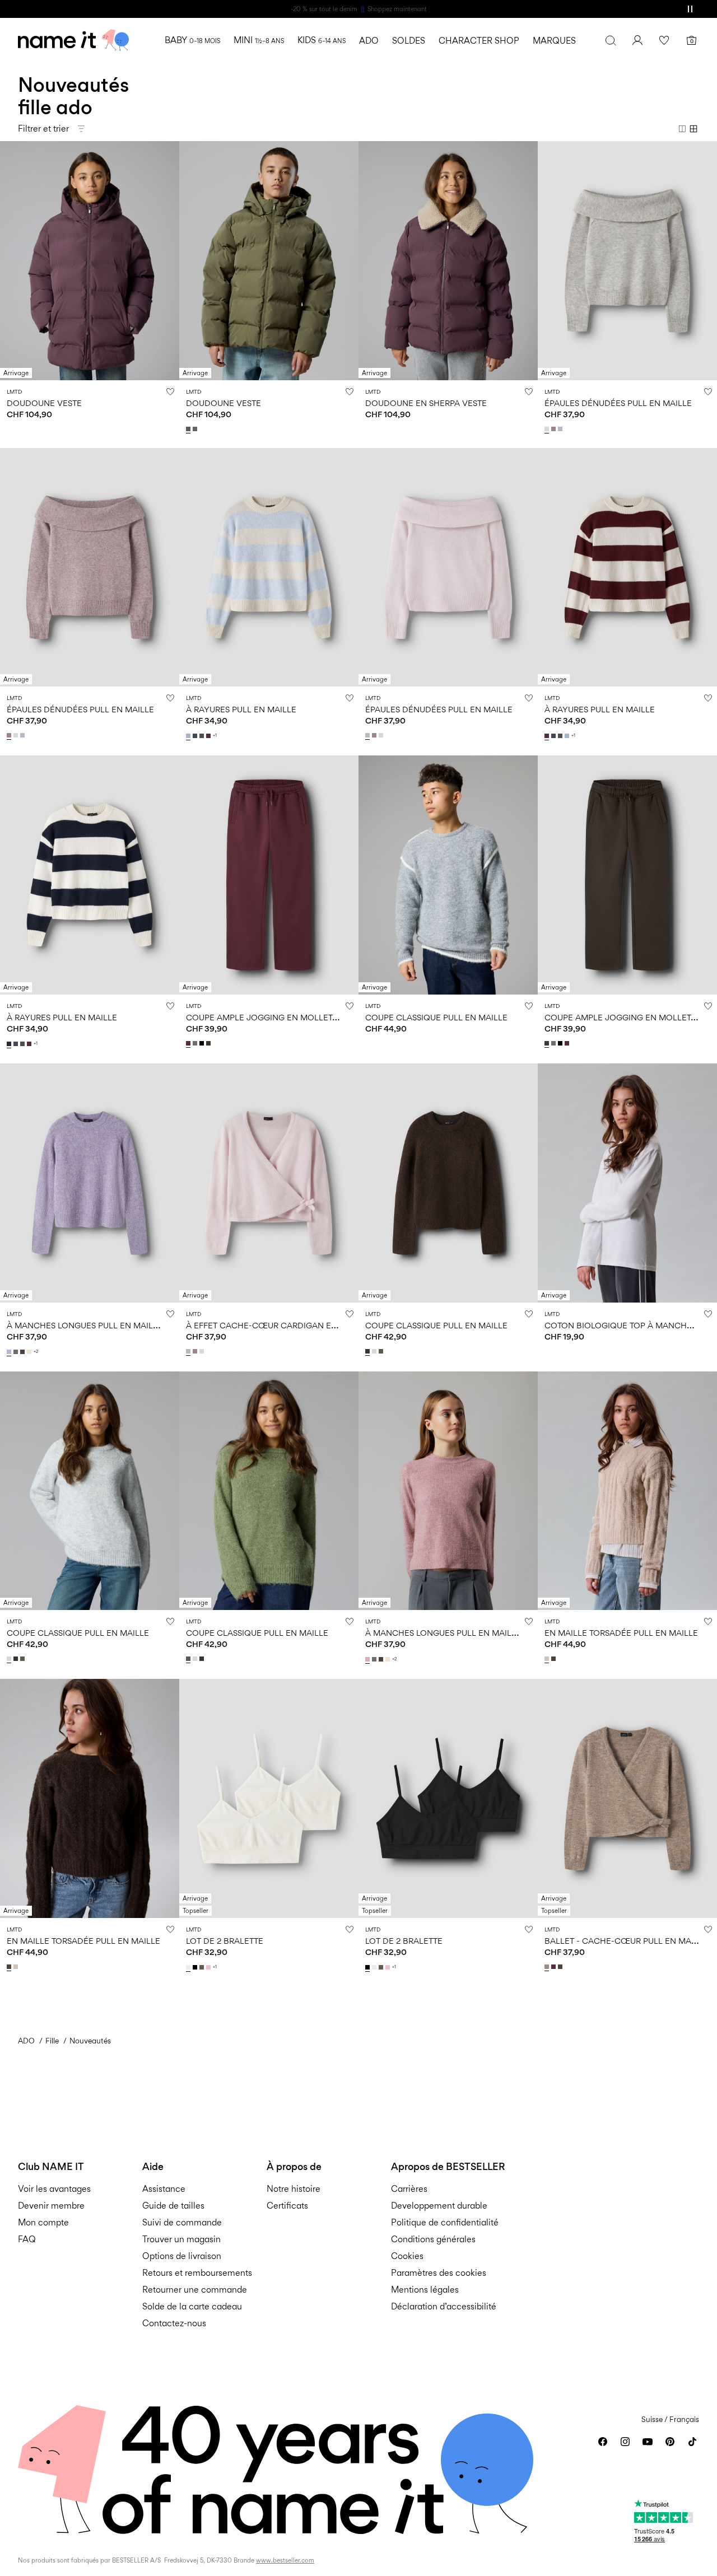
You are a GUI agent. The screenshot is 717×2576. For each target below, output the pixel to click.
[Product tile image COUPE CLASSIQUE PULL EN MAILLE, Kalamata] (269, 1491)
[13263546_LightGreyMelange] (548, 429)
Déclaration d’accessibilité (444, 2306)
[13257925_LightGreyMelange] (375, 1351)
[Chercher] (611, 40)
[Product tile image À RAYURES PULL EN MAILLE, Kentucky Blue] (269, 568)
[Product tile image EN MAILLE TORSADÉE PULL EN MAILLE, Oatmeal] (627, 1491)
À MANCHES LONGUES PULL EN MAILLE (85, 1325)
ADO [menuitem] (369, 41)
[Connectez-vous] (637, 40)
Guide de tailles (173, 2206)
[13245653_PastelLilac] (10, 1352)
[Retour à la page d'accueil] (73, 40)
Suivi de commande (182, 2222)
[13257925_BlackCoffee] (369, 1351)
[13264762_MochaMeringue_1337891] (548, 1967)
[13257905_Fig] (189, 1043)
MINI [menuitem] (259, 40)
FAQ (27, 2239)
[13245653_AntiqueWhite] (30, 1352)
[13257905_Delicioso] (209, 1043)
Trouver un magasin (181, 2239)
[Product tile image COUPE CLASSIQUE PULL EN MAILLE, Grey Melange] (448, 875)
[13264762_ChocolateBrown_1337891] (561, 1967)
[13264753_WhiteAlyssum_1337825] (189, 1967)
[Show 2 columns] (682, 129)
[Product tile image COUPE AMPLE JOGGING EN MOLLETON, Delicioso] (627, 875)
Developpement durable (439, 2206)
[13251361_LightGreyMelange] (203, 1351)
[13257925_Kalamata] (382, 1351)
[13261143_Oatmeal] (548, 1659)
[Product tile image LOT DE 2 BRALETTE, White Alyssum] (269, 1798)
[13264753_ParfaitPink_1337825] (209, 1967)
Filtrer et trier (43, 129)
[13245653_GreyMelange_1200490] (17, 1352)
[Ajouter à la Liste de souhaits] (170, 391)
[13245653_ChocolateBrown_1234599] (24, 1352)
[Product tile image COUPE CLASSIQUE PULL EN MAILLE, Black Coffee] (448, 1183)
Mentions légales (425, 2290)
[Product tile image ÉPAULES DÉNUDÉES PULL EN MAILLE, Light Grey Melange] (627, 261)
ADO (26, 2041)
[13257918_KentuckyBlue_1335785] (189, 736)
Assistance (164, 2189)
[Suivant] (169, 260)
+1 (215, 736)
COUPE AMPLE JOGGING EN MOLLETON (266, 1017)
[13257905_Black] (203, 1043)
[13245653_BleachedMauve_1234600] (369, 1659)
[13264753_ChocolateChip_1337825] (203, 1967)
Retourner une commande (195, 2290)
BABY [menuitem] (192, 40)
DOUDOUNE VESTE (44, 403)
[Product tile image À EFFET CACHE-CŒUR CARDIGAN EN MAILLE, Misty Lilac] (269, 1183)
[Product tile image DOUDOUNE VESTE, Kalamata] (269, 261)
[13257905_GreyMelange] (196, 1043)
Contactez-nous (174, 2323)
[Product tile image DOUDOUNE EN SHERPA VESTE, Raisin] (448, 261)
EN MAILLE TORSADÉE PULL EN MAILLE (621, 1633)
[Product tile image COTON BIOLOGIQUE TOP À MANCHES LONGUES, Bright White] (627, 1183)
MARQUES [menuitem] (554, 41)
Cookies (407, 2256)
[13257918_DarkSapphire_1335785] (10, 1044)
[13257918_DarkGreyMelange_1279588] (203, 736)
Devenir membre (51, 2206)
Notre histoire (294, 2189)
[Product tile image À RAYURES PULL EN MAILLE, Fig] (627, 568)
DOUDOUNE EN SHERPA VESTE (426, 403)
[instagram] (625, 2442)
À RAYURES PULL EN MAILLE (241, 709)
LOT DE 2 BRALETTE (225, 1941)
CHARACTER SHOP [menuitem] (479, 41)
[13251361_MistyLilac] (189, 1351)
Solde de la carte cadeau (192, 2306)
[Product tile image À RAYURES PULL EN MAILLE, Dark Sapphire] (90, 875)
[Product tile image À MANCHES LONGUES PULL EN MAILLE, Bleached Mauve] (448, 1491)
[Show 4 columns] (693, 129)
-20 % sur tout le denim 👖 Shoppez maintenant (359, 9)
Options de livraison (182, 2256)
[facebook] (603, 2442)
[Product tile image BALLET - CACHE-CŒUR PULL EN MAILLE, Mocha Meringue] (627, 1798)
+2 (36, 1352)
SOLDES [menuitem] (409, 41)
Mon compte (43, 2222)
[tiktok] (692, 2442)
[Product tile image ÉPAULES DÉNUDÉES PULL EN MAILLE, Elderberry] (90, 568)
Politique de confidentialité (445, 2222)
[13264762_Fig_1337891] (555, 1967)
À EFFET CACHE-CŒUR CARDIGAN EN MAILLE (277, 1325)
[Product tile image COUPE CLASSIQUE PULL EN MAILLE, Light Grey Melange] (90, 1491)
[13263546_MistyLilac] (561, 429)
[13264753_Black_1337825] (196, 1967)
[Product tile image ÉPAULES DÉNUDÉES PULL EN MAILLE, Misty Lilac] (448, 568)
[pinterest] (670, 2442)
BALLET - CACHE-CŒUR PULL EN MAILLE (626, 1941)
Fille (52, 2041)
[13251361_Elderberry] (196, 1351)
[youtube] (648, 2442)
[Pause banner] (690, 9)
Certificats (287, 2206)
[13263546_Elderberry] (555, 429)
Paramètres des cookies (439, 2273)
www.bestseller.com (285, 2560)
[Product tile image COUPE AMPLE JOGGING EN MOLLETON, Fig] (269, 875)
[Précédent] (10, 260)
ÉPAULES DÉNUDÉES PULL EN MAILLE (618, 403)
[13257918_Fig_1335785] (209, 736)
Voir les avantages (54, 2189)
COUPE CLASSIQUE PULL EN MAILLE (436, 1017)
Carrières (409, 2189)
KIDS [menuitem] (322, 40)
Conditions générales (433, 2239)
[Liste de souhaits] (664, 40)
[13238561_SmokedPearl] (196, 429)
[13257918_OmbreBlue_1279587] (196, 736)
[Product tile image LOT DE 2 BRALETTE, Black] (448, 1798)
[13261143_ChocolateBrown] (555, 1659)
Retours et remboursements (197, 2273)
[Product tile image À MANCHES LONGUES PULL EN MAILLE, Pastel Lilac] (90, 1183)
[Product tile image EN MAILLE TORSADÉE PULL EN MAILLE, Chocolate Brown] (90, 1798)
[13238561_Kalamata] (189, 429)
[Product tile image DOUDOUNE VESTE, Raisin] (90, 261)
